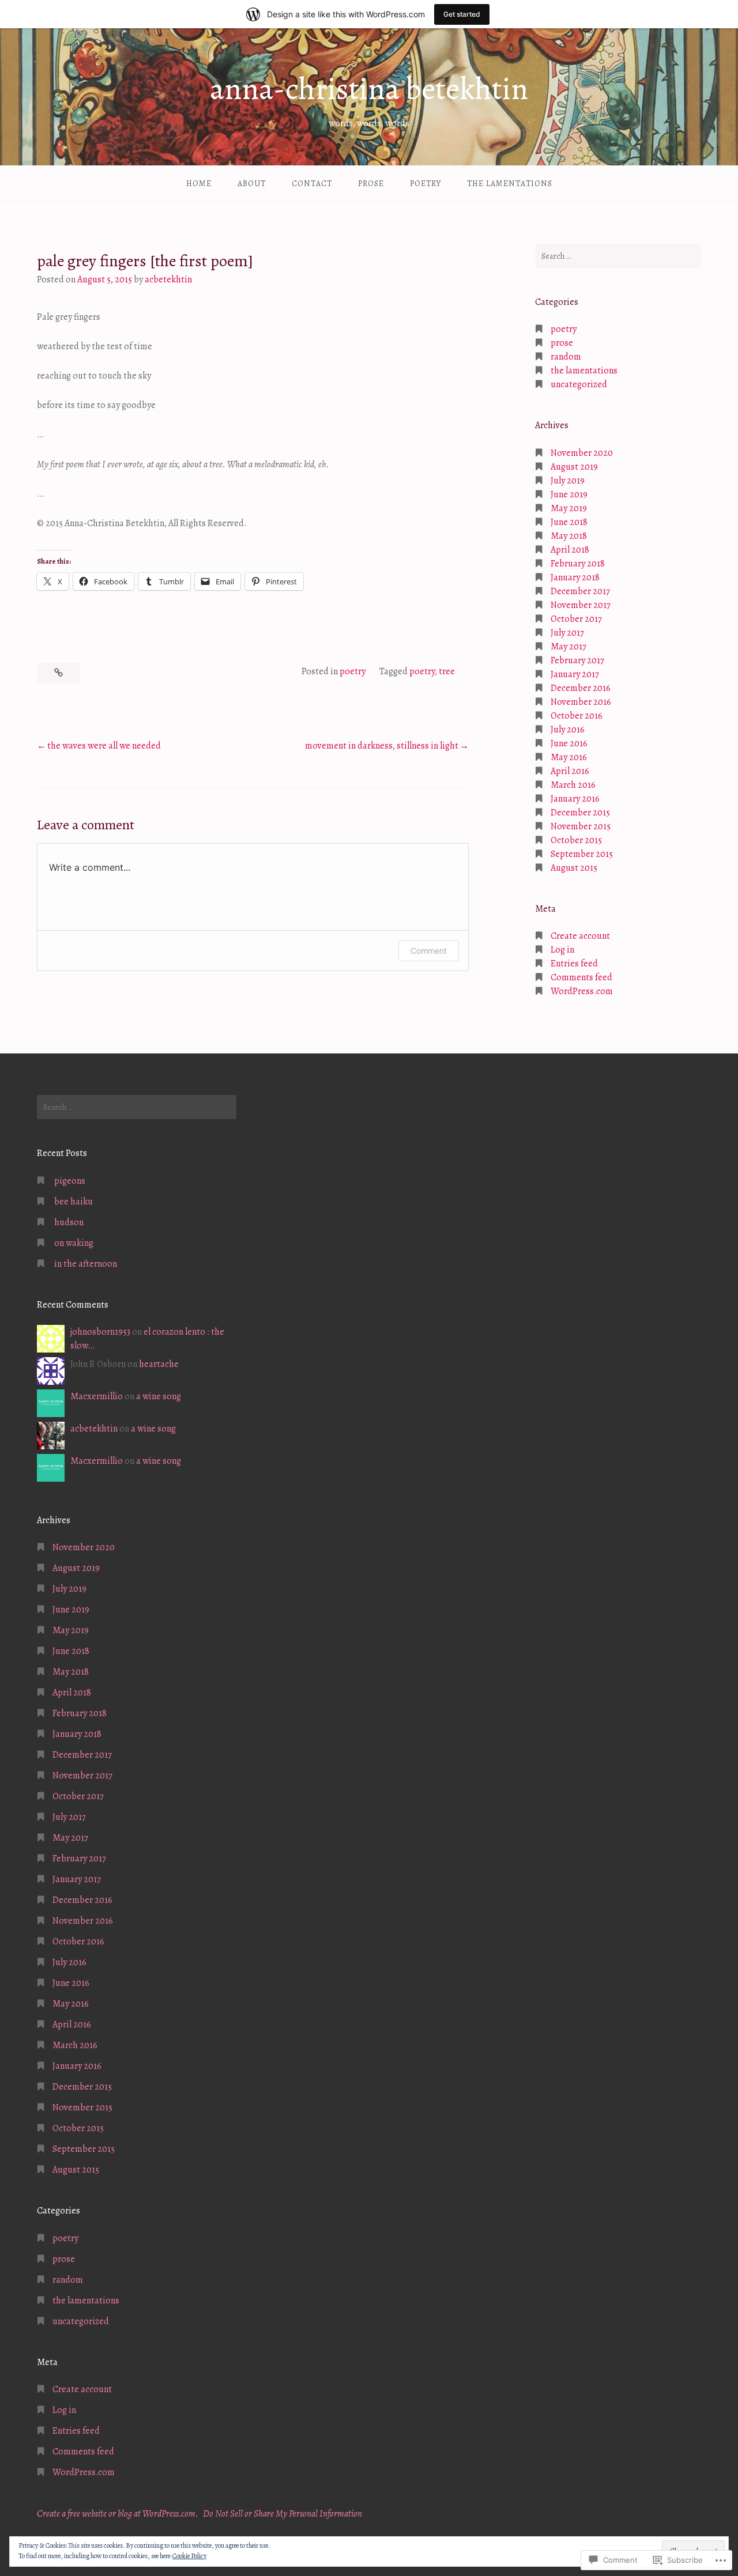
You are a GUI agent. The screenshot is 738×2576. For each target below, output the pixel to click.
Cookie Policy (189, 2556)
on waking (74, 1243)
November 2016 (581, 702)
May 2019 (569, 508)
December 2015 (580, 813)
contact (312, 184)
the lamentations (510, 184)
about (252, 184)
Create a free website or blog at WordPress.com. (118, 2514)
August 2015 (574, 868)
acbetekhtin (168, 279)
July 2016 (568, 730)
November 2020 (582, 453)
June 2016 (569, 743)
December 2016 (581, 688)
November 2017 (581, 605)
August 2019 (574, 467)
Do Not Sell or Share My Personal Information (283, 2514)
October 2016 (577, 716)
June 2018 (569, 522)
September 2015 (582, 854)
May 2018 (569, 536)
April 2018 (570, 550)
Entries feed (574, 964)
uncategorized (579, 384)
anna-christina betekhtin (369, 89)
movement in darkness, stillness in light (382, 746)
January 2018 (575, 577)
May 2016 (569, 757)
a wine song (159, 1396)
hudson (69, 1222)
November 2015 (581, 826)
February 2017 (577, 660)
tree (447, 671)
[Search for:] (618, 256)
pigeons (70, 1181)
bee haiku (74, 1202)
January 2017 (575, 674)
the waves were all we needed (104, 746)
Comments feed (581, 977)
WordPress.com (582, 991)
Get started (462, 14)
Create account (580, 936)
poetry (426, 184)
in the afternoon (86, 1264)
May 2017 (568, 647)
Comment (429, 951)
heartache (159, 1364)
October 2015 (576, 840)
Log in (562, 950)
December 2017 (580, 591)
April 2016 (570, 771)
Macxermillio (97, 1396)
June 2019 (569, 494)
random (566, 357)
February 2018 (578, 564)
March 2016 (573, 785)
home (199, 184)
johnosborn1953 (100, 1332)
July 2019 (568, 481)
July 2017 (567, 633)
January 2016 (575, 799)
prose (371, 184)
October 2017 (576, 619)
